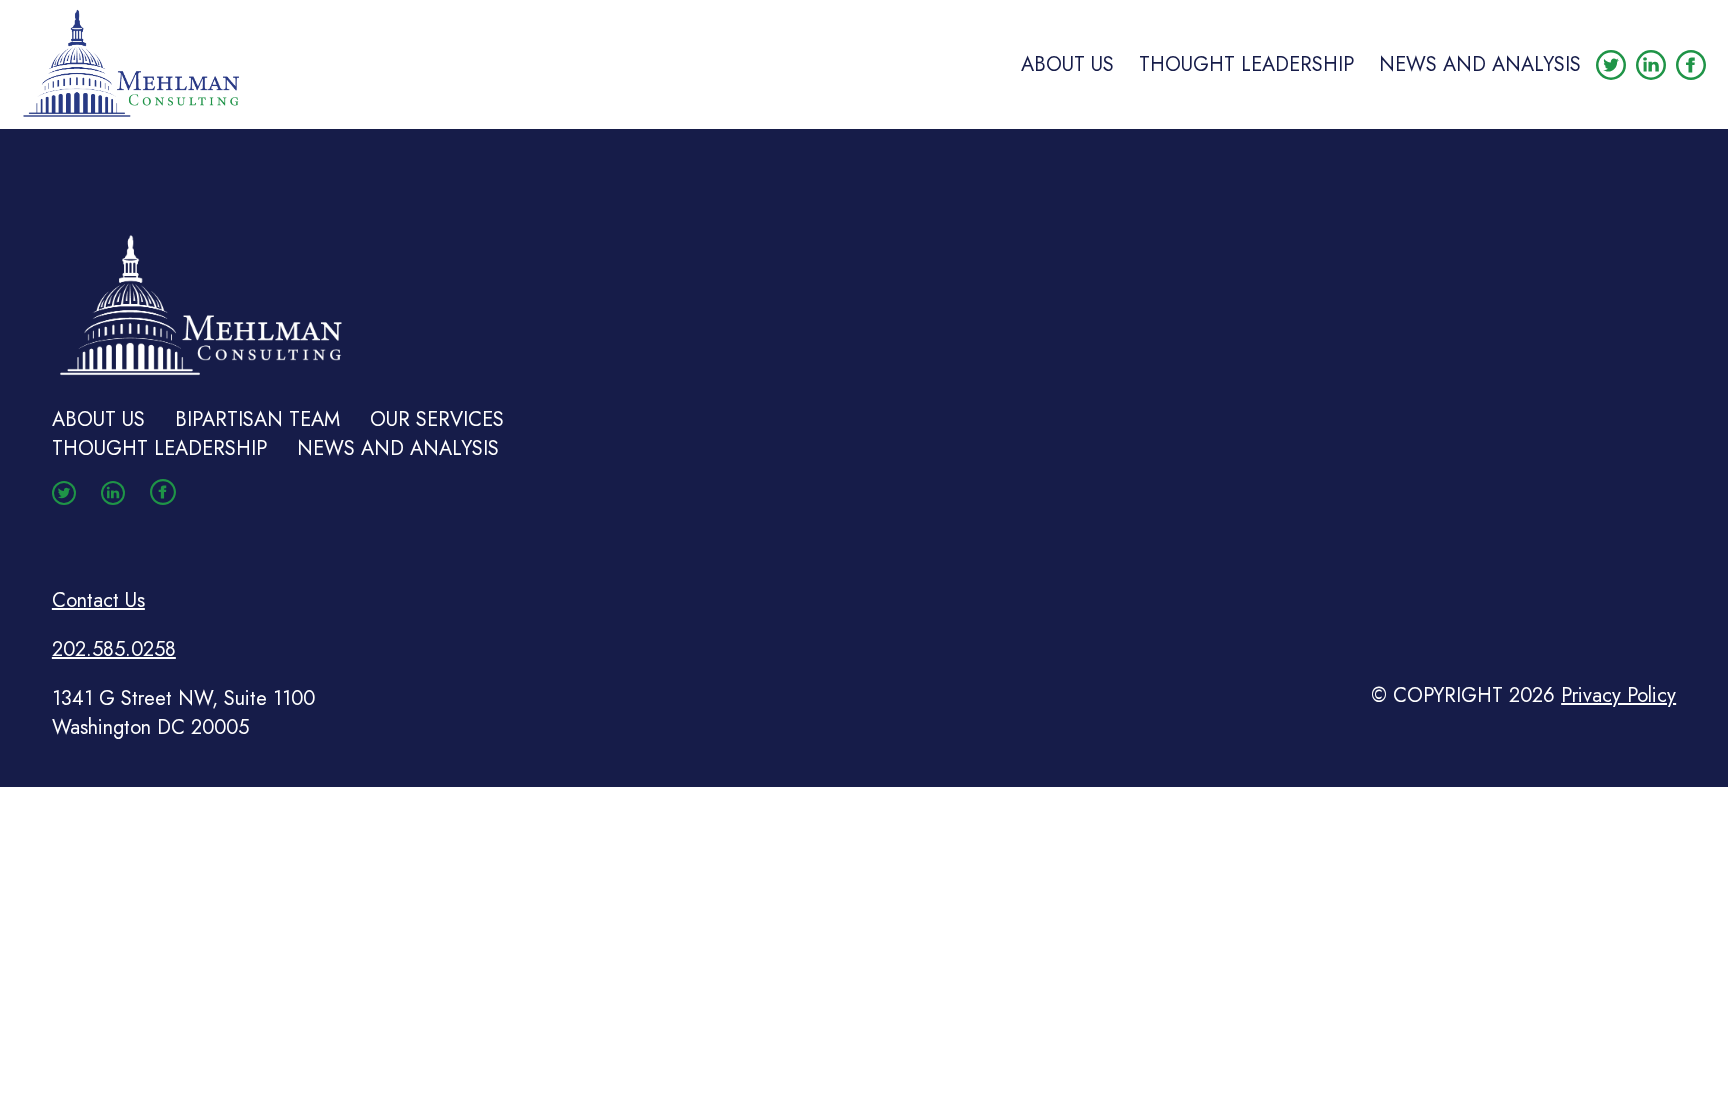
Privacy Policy (1618, 695)
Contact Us (98, 600)
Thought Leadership (1246, 64)
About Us (1067, 64)
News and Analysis (1480, 64)
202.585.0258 (114, 649)
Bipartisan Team (257, 419)
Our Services (437, 419)
